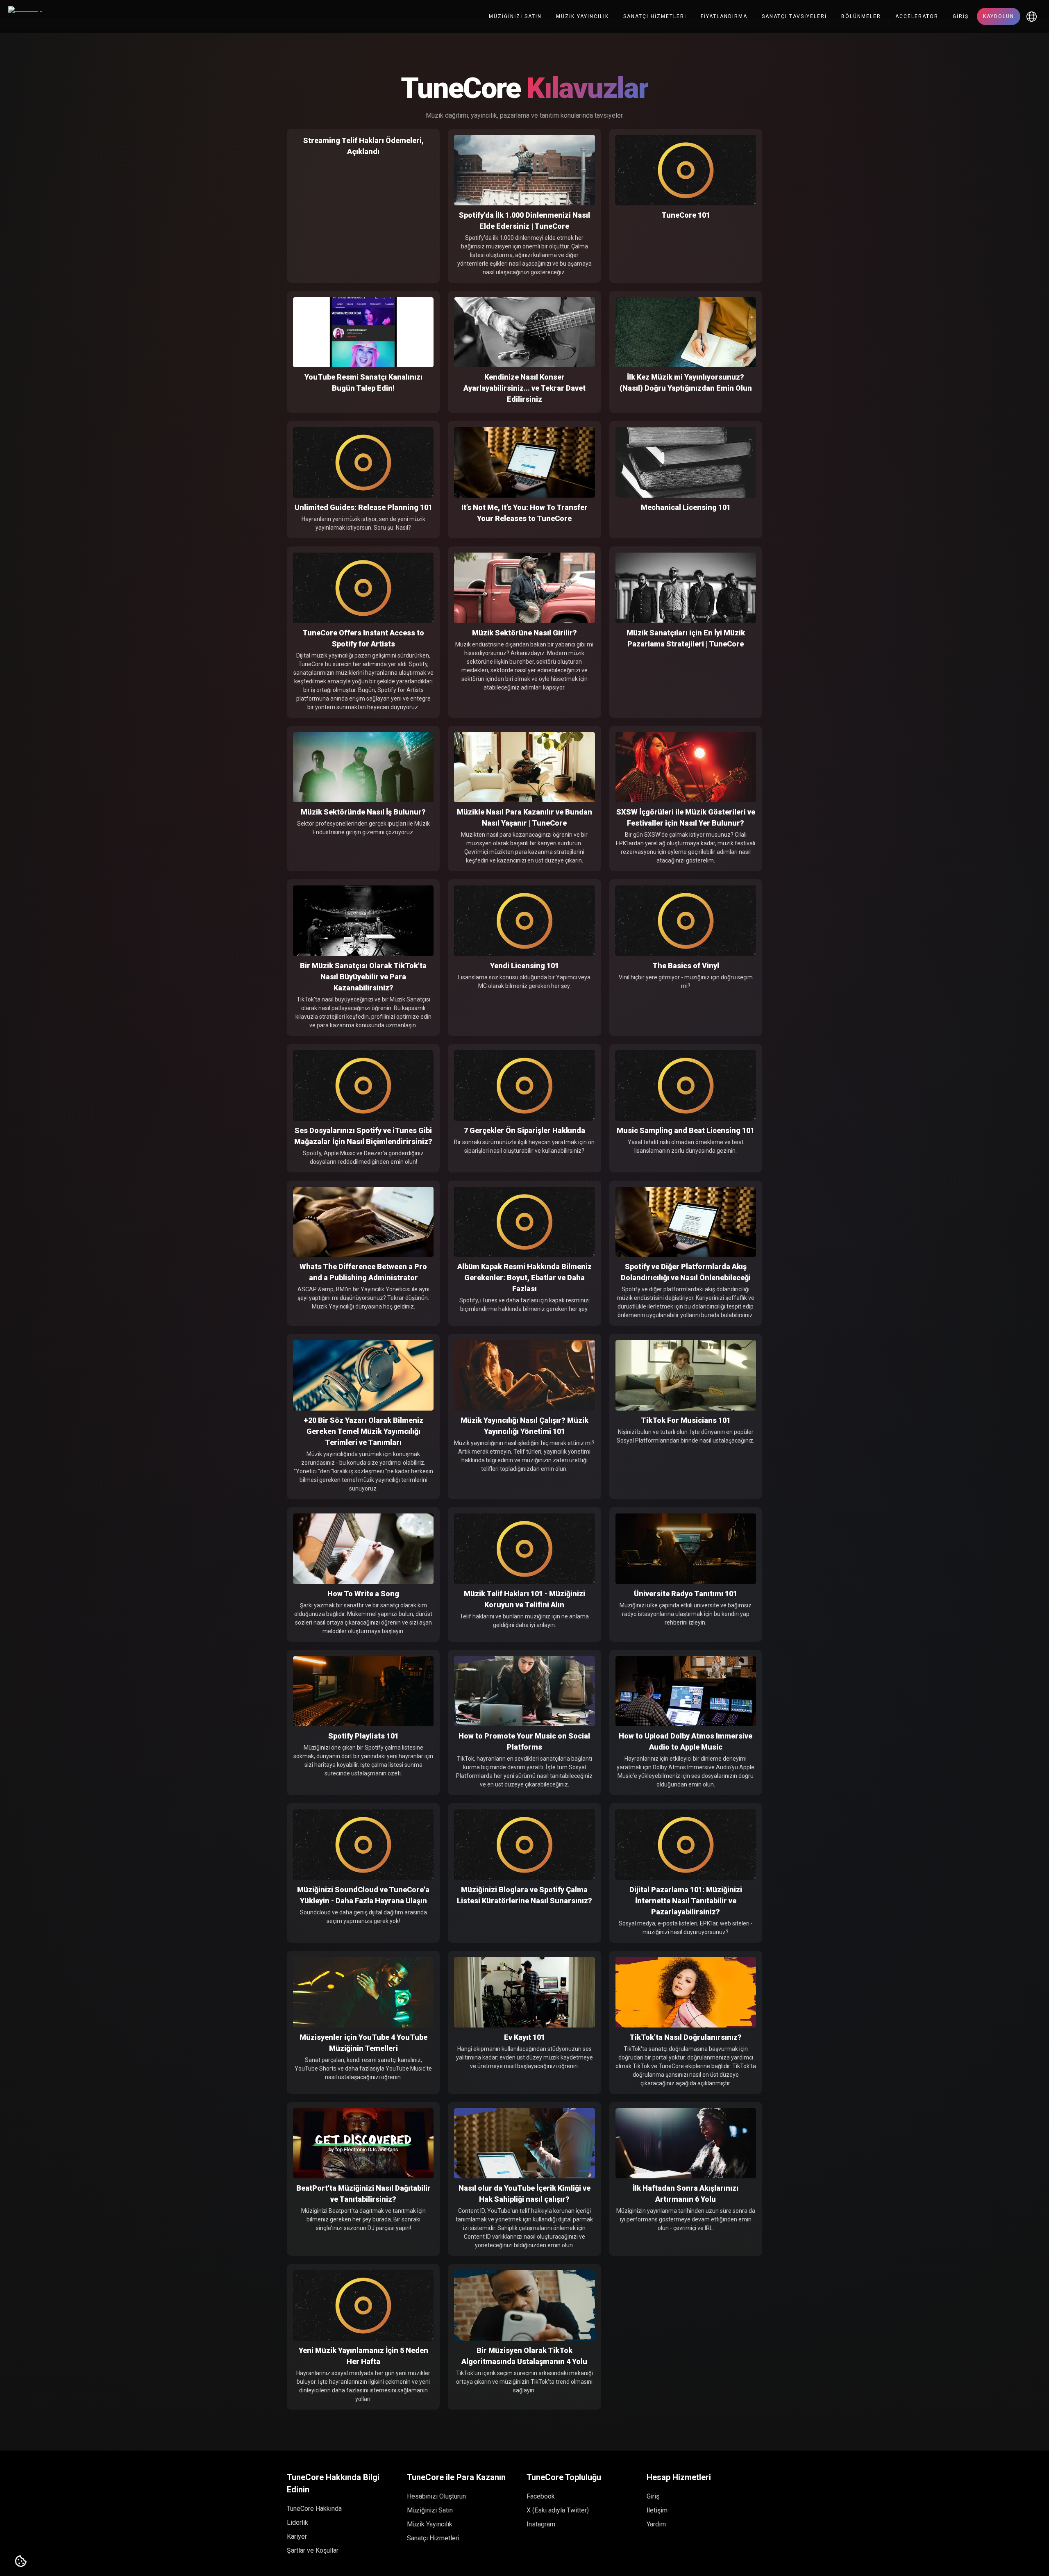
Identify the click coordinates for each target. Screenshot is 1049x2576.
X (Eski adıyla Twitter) (558, 2510)
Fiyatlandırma (724, 16)
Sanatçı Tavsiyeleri (794, 16)
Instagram (541, 2524)
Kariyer (297, 2536)
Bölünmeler (861, 16)
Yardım (656, 2524)
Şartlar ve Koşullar (313, 2550)
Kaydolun (999, 16)
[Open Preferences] (21, 2562)
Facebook (541, 2496)
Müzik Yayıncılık (582, 16)
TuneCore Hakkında (314, 2509)
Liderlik (297, 2523)
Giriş (961, 16)
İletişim (657, 2510)
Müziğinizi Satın (515, 16)
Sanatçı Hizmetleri (655, 16)
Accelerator (917, 16)
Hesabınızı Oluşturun (436, 2496)
